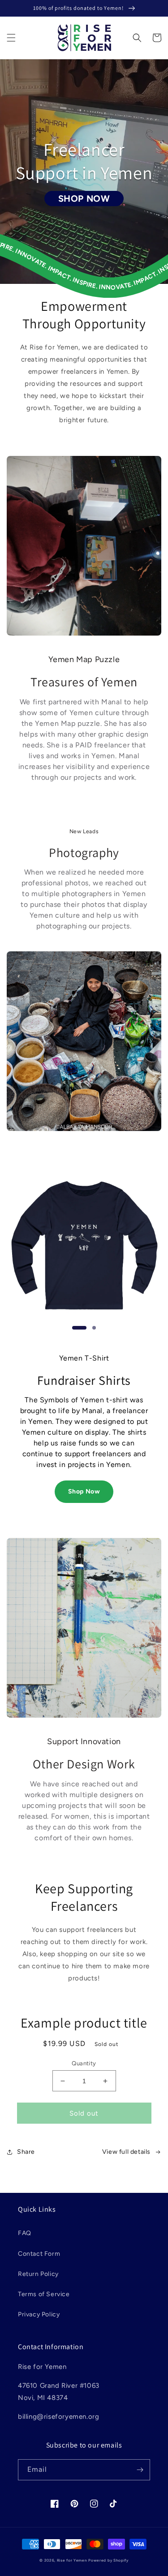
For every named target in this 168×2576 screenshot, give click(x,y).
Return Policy (38, 2274)
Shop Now (84, 1491)
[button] (11, 38)
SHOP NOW (84, 199)
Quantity (84, 2063)
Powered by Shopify (108, 2560)
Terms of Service (44, 2294)
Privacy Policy (39, 2314)
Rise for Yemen (72, 2560)
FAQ (25, 2233)
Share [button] (26, 2152)
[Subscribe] (140, 2470)
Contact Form (39, 2254)
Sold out (84, 2113)
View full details (126, 2152)
